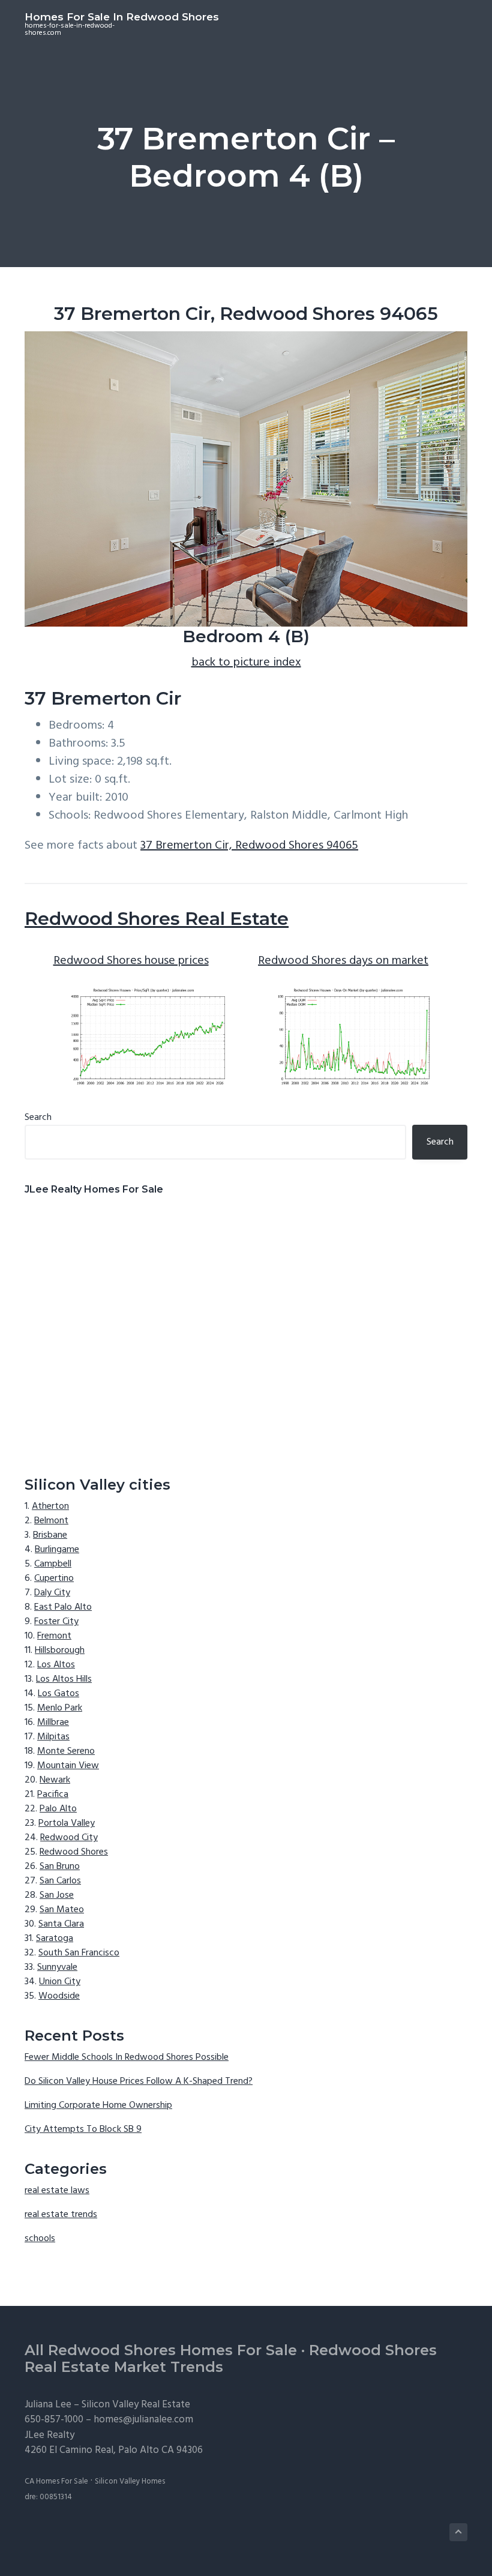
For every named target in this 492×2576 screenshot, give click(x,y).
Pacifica (53, 1795)
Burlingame (57, 1550)
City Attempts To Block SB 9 (83, 2129)
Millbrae (53, 1723)
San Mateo (62, 1910)
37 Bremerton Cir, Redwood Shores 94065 (249, 846)
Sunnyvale (57, 1967)
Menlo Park (60, 1708)
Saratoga (55, 1939)
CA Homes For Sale (56, 2481)
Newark (55, 1780)
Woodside (59, 1996)
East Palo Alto (63, 1607)
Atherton (50, 1506)
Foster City (56, 1622)
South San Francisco (79, 1953)
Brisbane (50, 1535)
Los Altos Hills (64, 1679)
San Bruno (60, 1867)
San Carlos (60, 1881)
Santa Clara (61, 1924)
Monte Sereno (66, 1751)
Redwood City (69, 1838)
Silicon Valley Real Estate (136, 2405)
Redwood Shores (74, 1852)
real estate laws (57, 2191)
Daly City (52, 1593)
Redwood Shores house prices (131, 961)
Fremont (54, 1636)
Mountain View (68, 1766)
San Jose (57, 1895)
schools (40, 2239)
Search (38, 1118)
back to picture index (246, 663)
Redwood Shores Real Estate (157, 919)
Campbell (53, 1564)
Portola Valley (67, 1823)
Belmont (51, 1521)
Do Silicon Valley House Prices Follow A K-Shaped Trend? (139, 2081)
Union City (60, 1982)
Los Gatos (58, 1694)
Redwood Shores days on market (343, 961)
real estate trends (61, 2215)
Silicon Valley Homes (130, 2481)
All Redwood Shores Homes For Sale (161, 2350)
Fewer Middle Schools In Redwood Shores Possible (127, 2057)
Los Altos (56, 1665)
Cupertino (54, 1578)
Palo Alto (58, 1809)
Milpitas (53, 1737)
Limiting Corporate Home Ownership (98, 2105)
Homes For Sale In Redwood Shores (122, 17)
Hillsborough (60, 1651)
